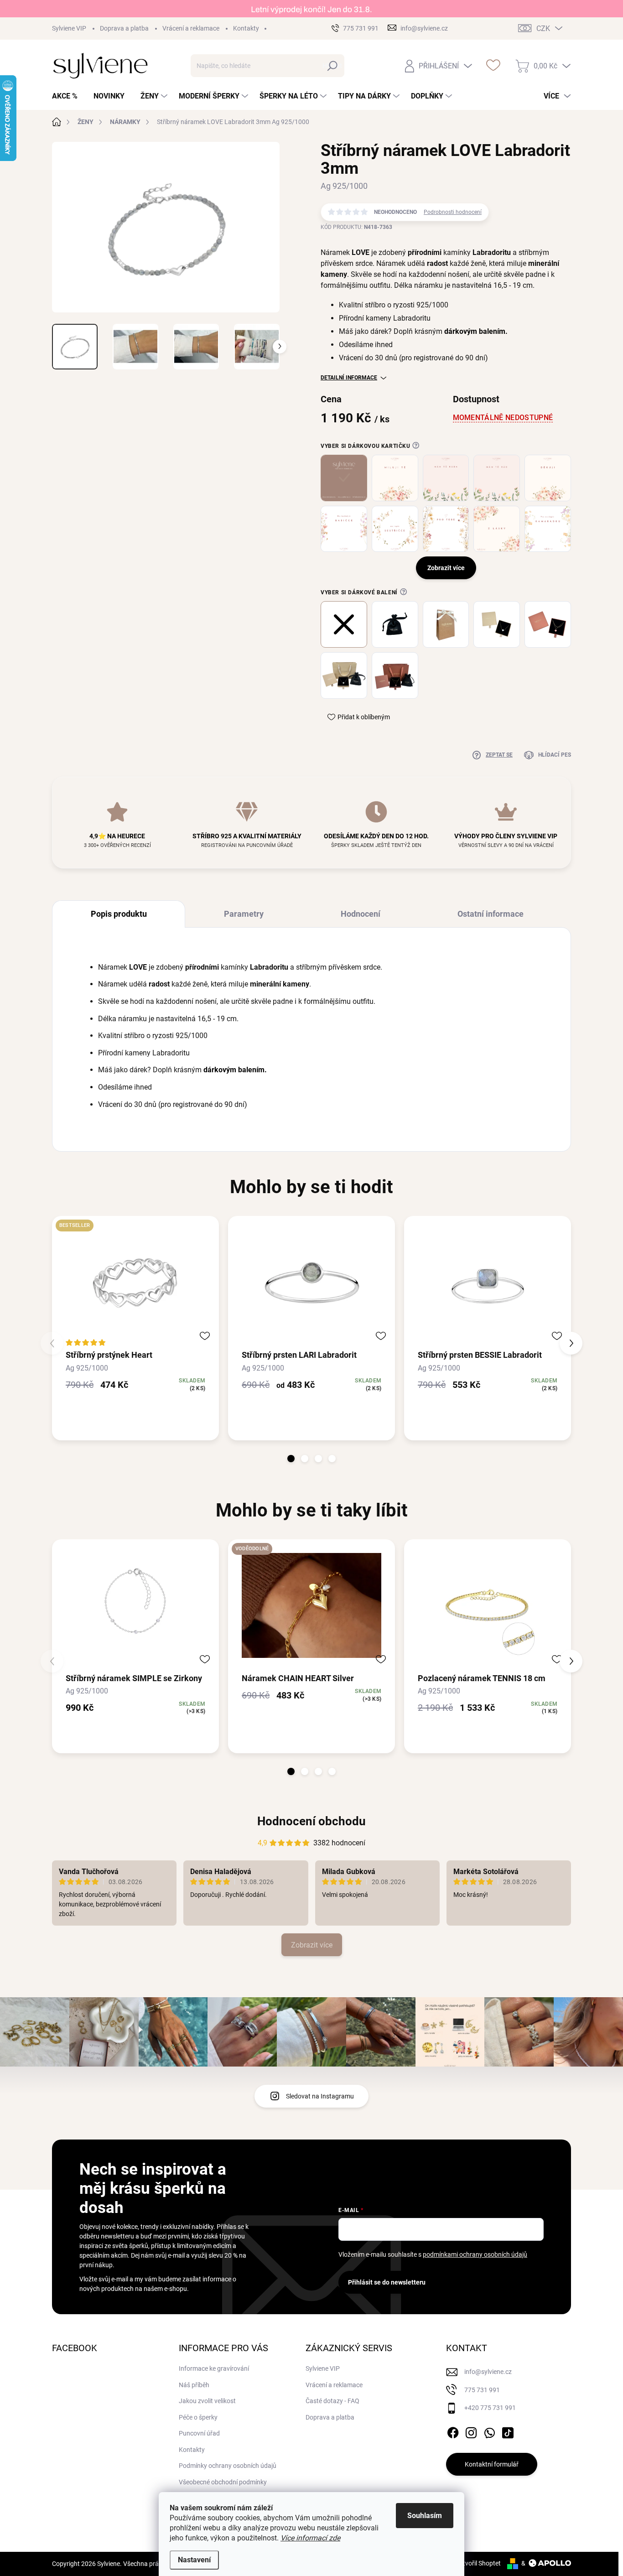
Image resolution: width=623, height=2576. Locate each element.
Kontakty (246, 28)
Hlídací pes (555, 755)
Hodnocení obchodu (311, 1821)
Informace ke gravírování (214, 2368)
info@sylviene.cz (488, 2372)
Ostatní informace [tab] (491, 914)
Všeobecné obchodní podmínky (223, 2482)
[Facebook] (453, 2431)
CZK (543, 29)
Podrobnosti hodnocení (453, 212)
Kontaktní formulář (492, 2464)
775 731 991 (482, 2390)
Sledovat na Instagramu (320, 2096)
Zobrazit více (312, 1945)
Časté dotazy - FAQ (332, 2401)
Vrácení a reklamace (191, 28)
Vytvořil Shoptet (478, 2563)
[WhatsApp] (489, 2431)
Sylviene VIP (69, 28)
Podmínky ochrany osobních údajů (228, 2466)
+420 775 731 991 (490, 2408)
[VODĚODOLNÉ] (311, 1605)
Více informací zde (310, 2538)
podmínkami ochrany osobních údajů (475, 2254)
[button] (291, 1459)
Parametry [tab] (244, 914)
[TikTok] (508, 2431)
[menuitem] (68, 96)
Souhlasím (425, 2516)
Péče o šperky (198, 2417)
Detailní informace (349, 378)
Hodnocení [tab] (361, 914)
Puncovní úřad (199, 2433)
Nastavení (194, 2560)
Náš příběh (194, 2385)
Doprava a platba (124, 28)
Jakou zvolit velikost (207, 2401)
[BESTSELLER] (135, 1282)
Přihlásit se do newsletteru (387, 2282)
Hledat (332, 66)
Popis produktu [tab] (119, 914)
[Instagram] (471, 2431)
